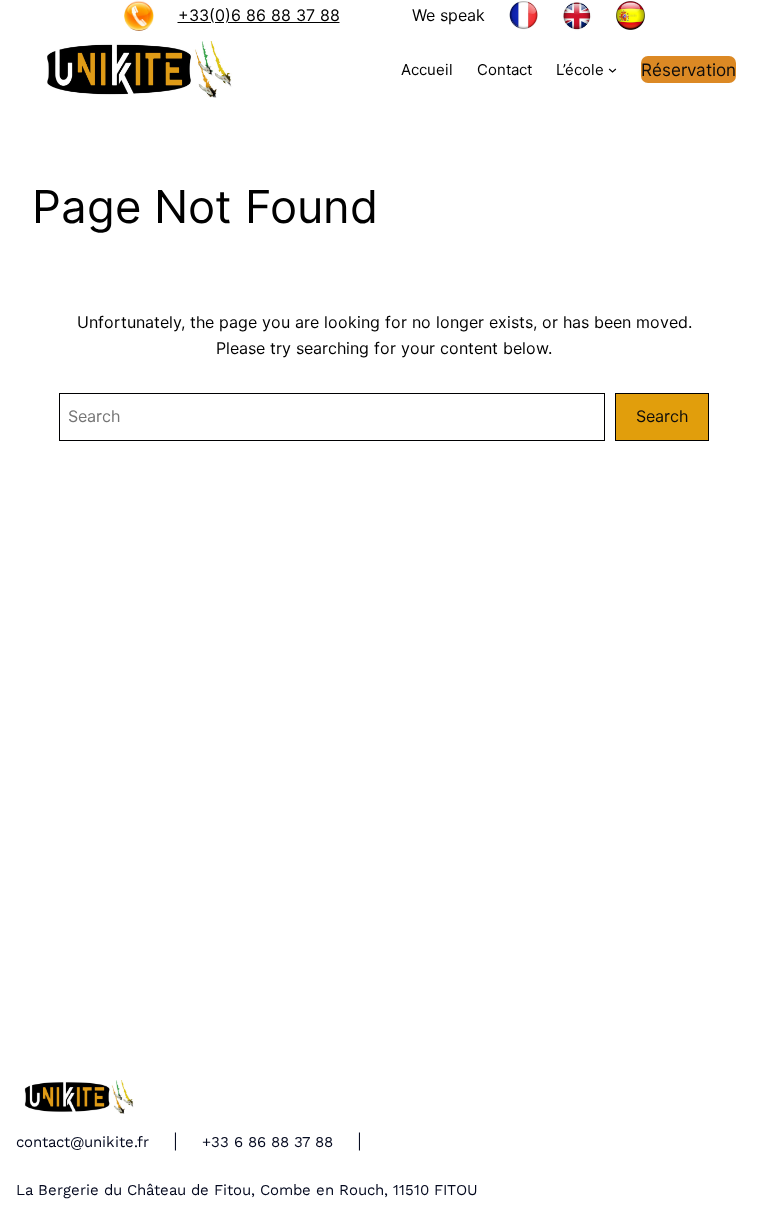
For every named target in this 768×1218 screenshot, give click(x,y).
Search (662, 416)
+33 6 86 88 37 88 (267, 1142)
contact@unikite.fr (82, 1142)
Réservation (688, 69)
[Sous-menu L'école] (612, 69)
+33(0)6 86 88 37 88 (259, 15)
